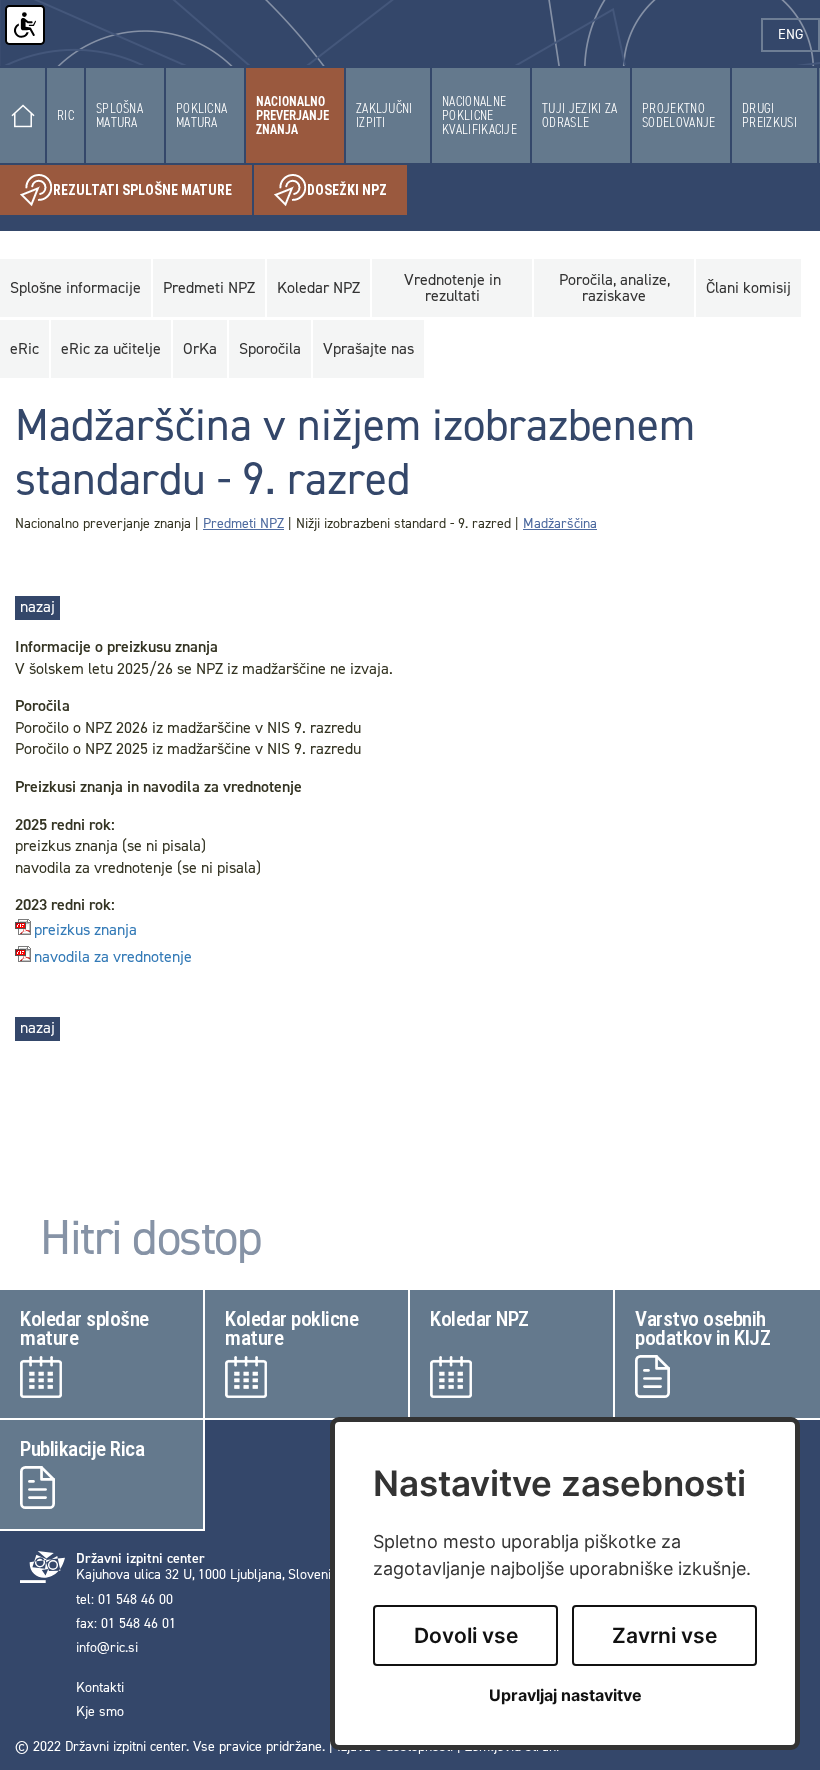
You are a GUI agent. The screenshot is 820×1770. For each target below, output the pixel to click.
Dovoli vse (466, 1635)
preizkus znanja (85, 930)
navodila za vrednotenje (113, 957)
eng (799, 34)
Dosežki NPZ (357, 194)
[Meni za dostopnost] (25, 25)
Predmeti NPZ (243, 523)
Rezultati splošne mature (152, 194)
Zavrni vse (664, 1635)
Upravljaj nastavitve (565, 1695)
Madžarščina (560, 523)
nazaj (37, 606)
